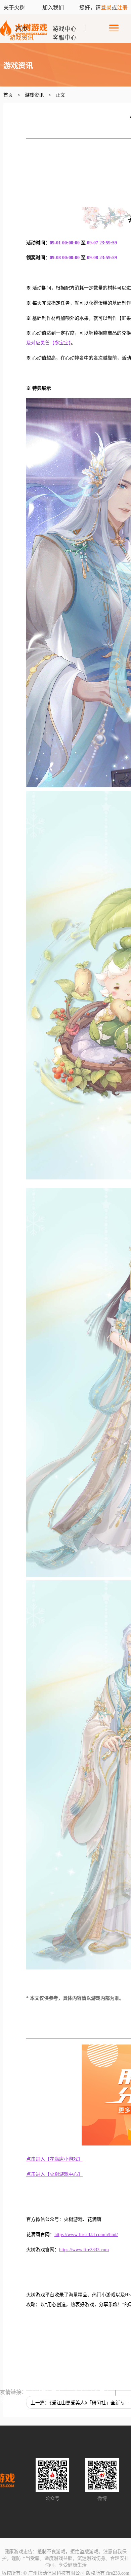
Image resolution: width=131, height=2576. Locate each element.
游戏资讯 (21, 38)
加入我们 (53, 8)
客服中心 (64, 38)
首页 (21, 29)
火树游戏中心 (46, 2392)
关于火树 (15, 8)
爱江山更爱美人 (91, 2392)
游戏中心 (64, 29)
